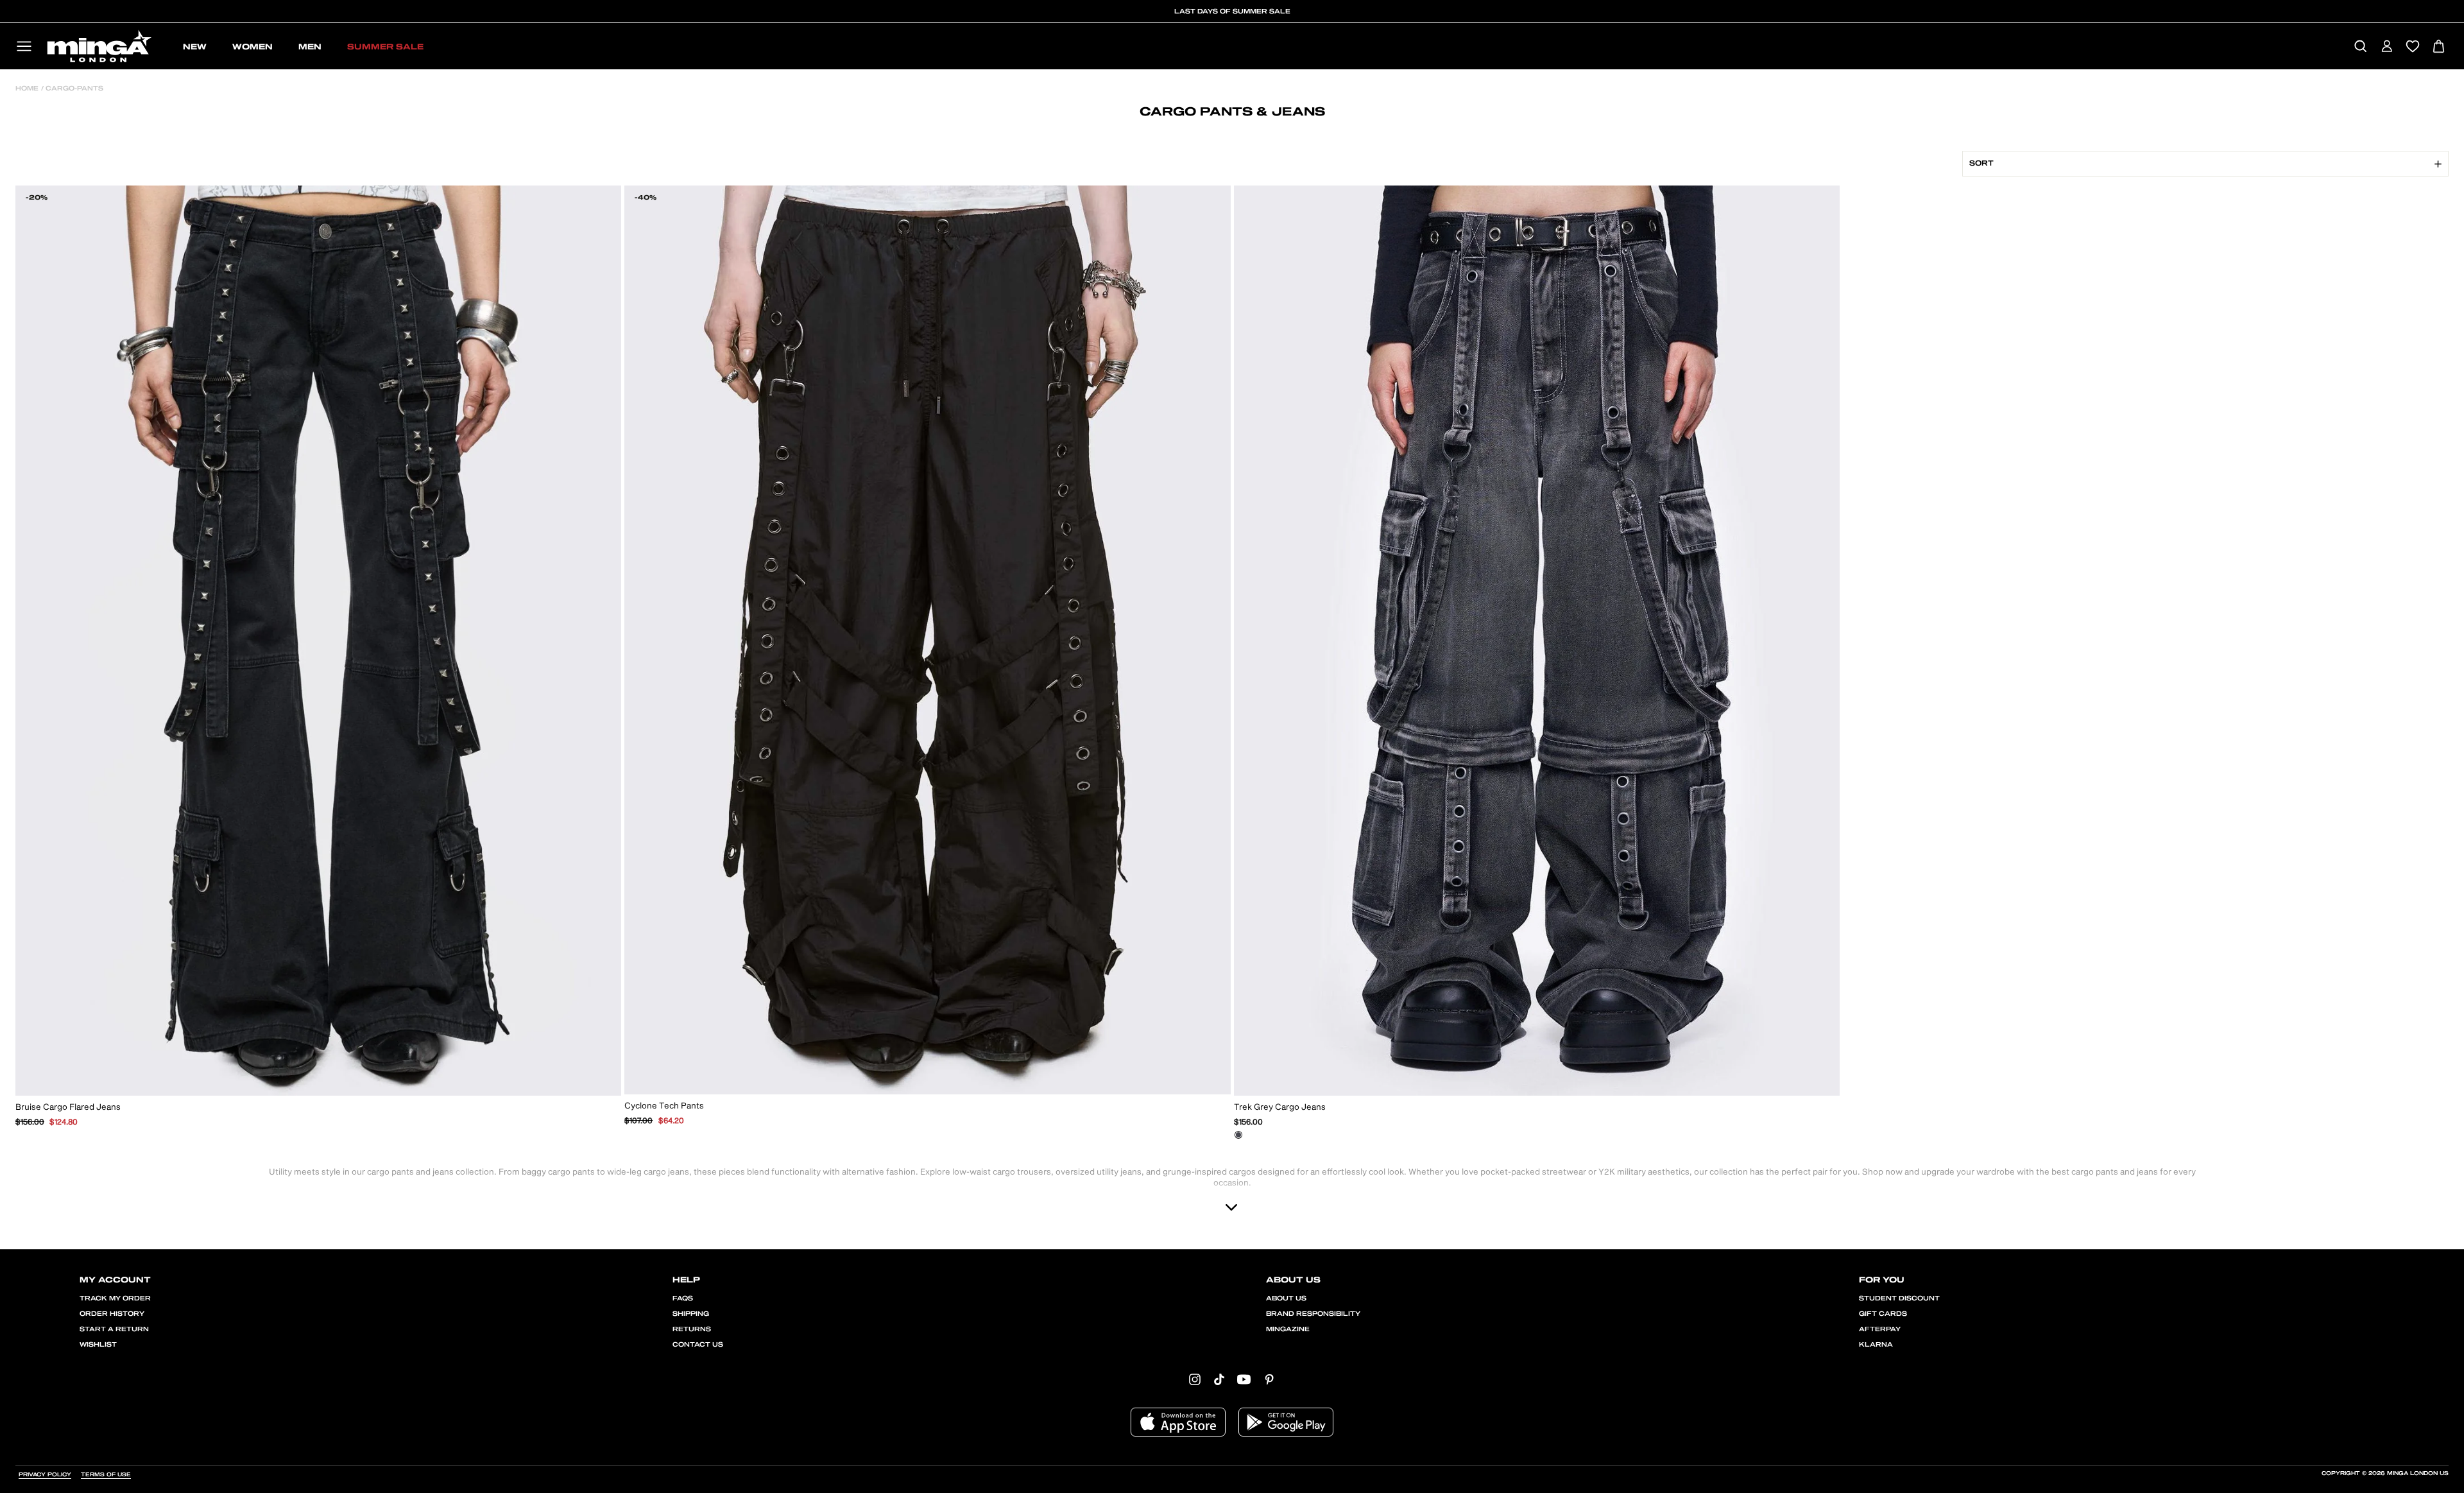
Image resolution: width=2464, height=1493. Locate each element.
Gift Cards (1883, 1314)
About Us (1286, 1299)
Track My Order (115, 1299)
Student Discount (1899, 1299)
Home (27, 89)
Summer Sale (385, 47)
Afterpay (1880, 1329)
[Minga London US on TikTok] (1219, 1379)
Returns (692, 1329)
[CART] (2439, 47)
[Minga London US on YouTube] (1244, 1379)
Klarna (1876, 1345)
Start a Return (114, 1329)
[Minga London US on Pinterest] (1269, 1379)
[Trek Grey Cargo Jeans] (1238, 1135)
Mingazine (1288, 1329)
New (195, 47)
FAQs (683, 1299)
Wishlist (98, 1345)
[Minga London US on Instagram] (1195, 1379)
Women (252, 47)
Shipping (691, 1314)
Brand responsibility (1313, 1314)
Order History (112, 1314)
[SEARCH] (2360, 47)
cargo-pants (73, 89)
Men (310, 47)
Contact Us (698, 1345)
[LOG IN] (2387, 47)
